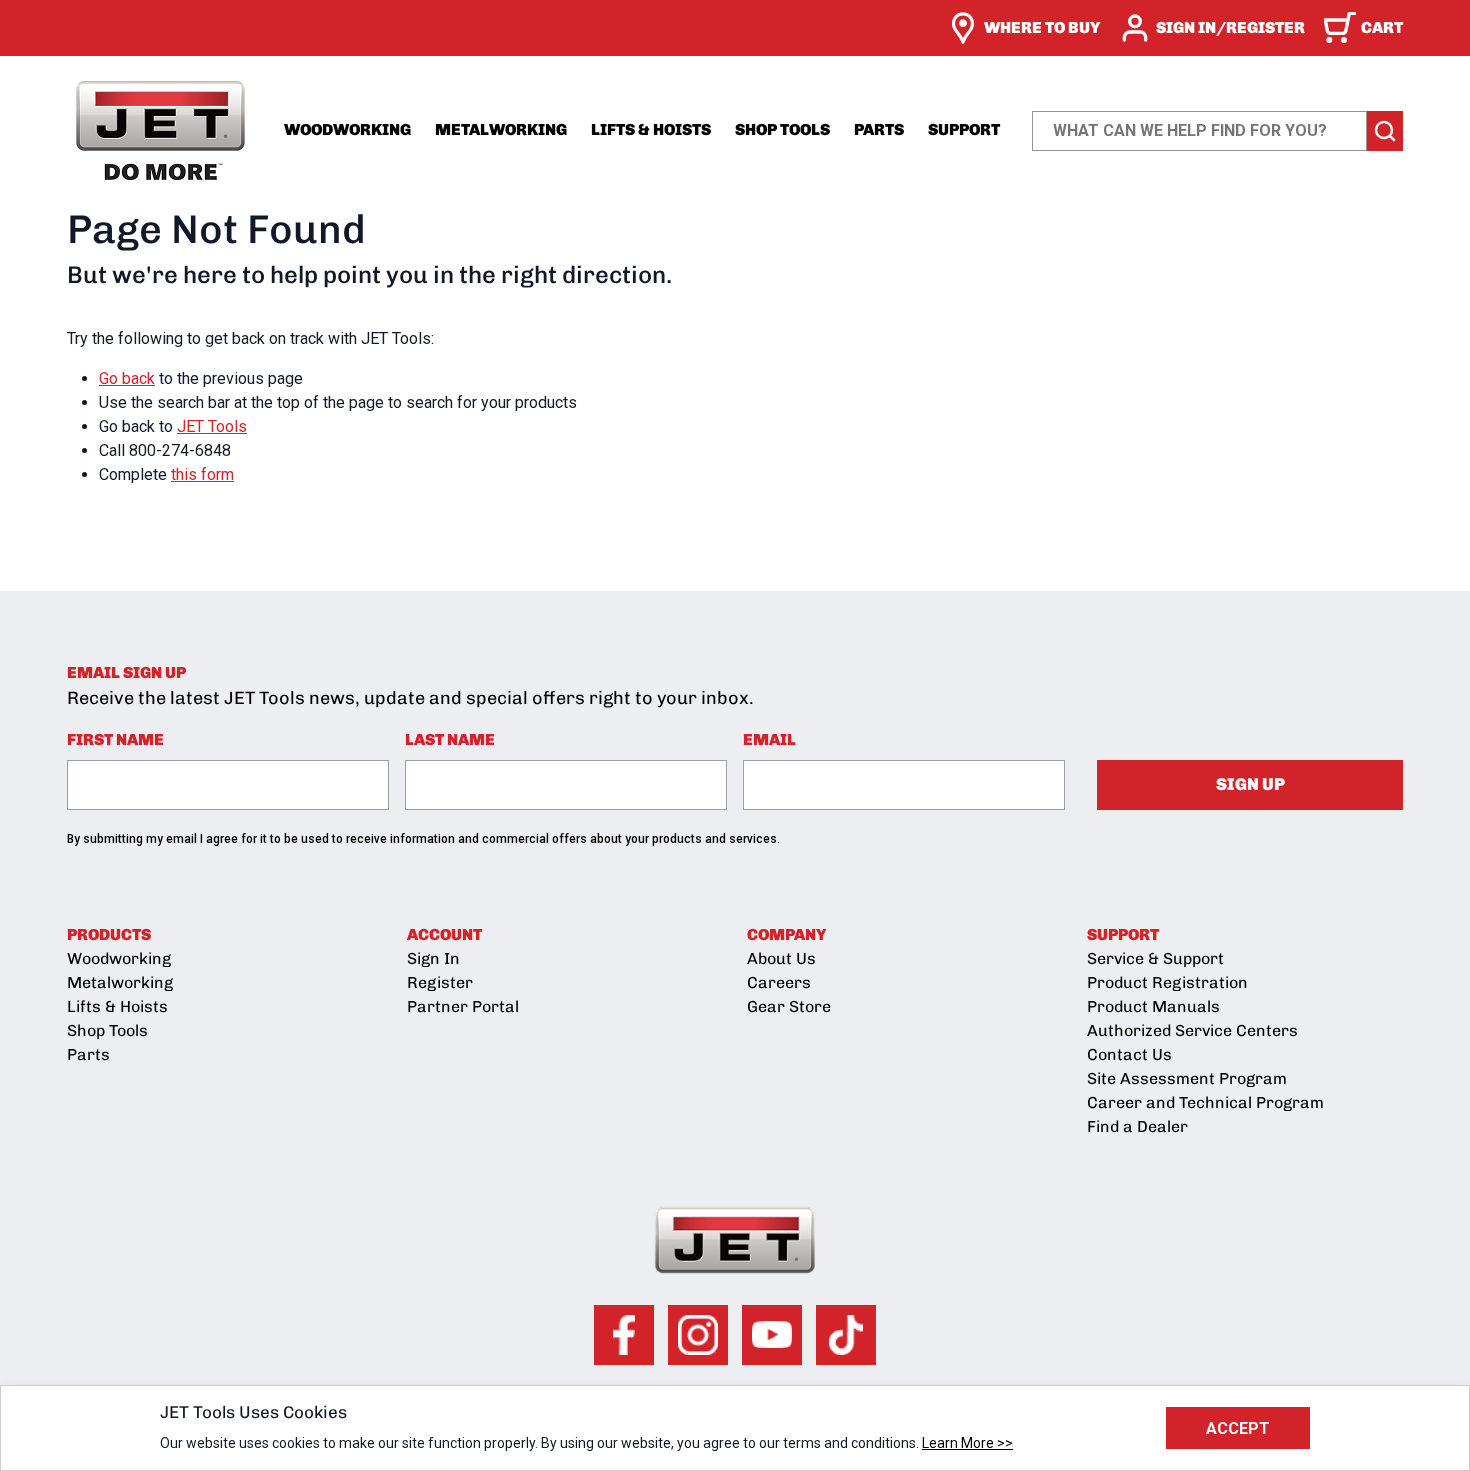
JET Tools (212, 426)
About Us (781, 958)
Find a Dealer (1137, 1126)
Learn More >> (967, 1443)
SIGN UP (1250, 784)
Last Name (450, 739)
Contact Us (1129, 1054)
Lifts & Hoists (651, 129)
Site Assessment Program (1187, 1078)
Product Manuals (1153, 1006)
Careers (779, 982)
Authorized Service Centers (1192, 1030)
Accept (1238, 1428)
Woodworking (347, 129)
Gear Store (789, 1006)
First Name (115, 739)
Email (769, 739)
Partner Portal (463, 1006)
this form (202, 474)
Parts (879, 129)
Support (964, 129)
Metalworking (501, 129)
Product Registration (1167, 982)
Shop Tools (782, 129)
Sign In (433, 958)
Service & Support (1155, 958)
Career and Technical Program (1205, 1102)
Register (440, 982)
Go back (127, 378)
